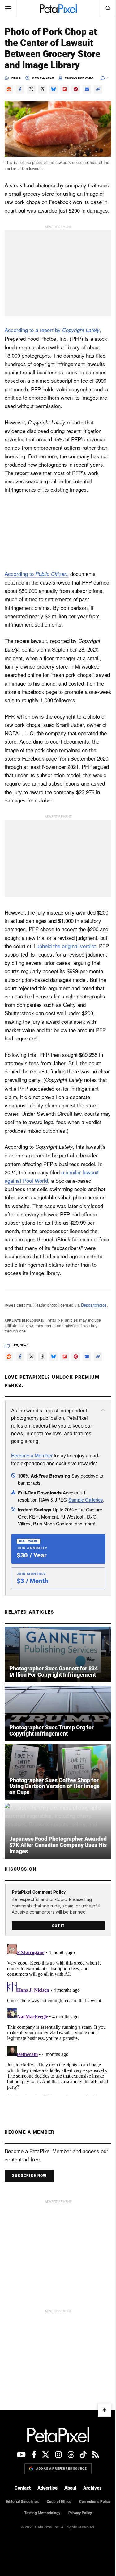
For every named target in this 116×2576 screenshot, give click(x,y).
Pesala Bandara (79, 78)
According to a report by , (53, 330)
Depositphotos (94, 1305)
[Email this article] (87, 89)
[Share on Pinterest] (76, 89)
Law (15, 1345)
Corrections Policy (95, 2502)
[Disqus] (58, 2019)
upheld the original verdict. (67, 946)
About (70, 2488)
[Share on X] (31, 89)
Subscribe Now (29, 2176)
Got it (58, 1926)
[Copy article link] (98, 89)
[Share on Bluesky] (54, 89)
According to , (37, 574)
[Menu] (8, 8)
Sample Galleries (86, 1500)
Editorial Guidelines (22, 2502)
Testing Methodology (42, 2513)
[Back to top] (105, 2410)
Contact (23, 2488)
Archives (92, 2488)
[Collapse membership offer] (103, 1410)
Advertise (47, 2488)
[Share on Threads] (42, 89)
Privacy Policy (80, 2513)
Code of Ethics (59, 2502)
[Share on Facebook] (20, 89)
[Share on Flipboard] (65, 89)
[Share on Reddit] (9, 89)
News (16, 78)
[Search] (108, 8)
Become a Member (32, 1455)
